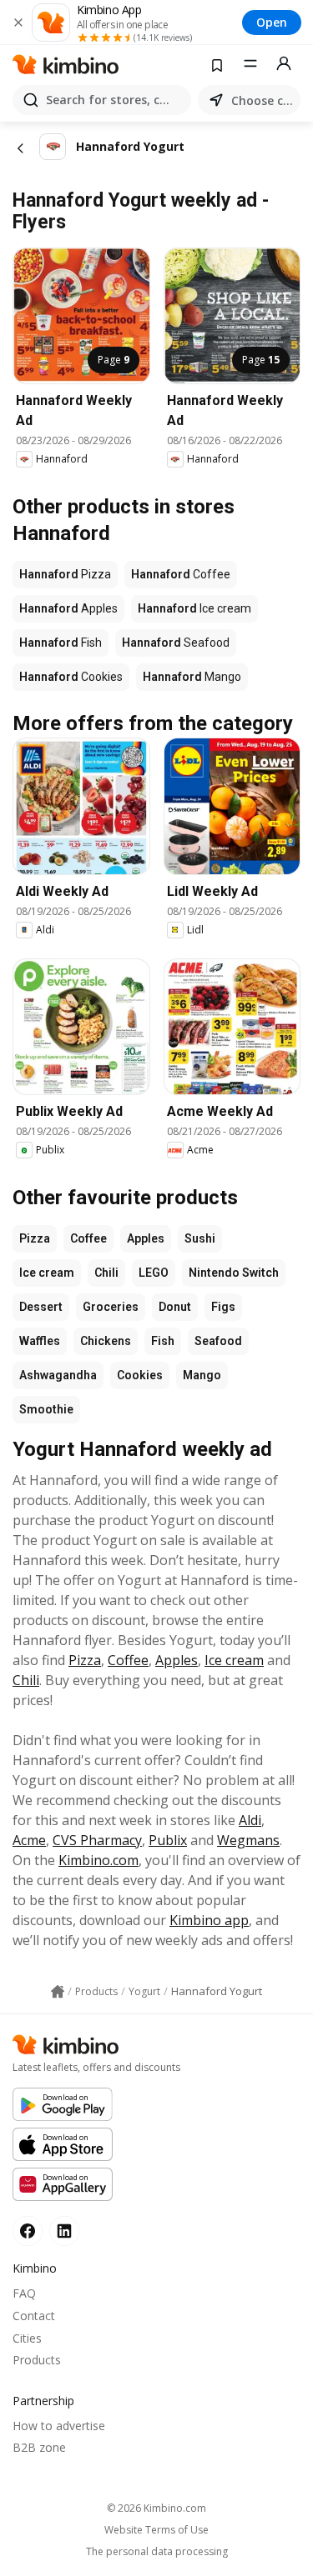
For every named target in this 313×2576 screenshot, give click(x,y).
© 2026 (156, 2508)
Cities (27, 2338)
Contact (34, 2316)
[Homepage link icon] (58, 1992)
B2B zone (39, 2447)
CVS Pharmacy (97, 1840)
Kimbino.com (98, 1860)
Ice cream (47, 1273)
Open (272, 22)
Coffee (88, 1238)
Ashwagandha (58, 1375)
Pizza (35, 1238)
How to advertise (59, 2426)
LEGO (154, 1273)
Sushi (200, 1238)
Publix (168, 1840)
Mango (202, 1375)
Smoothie (46, 1409)
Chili (106, 1273)
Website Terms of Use (156, 2530)
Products (37, 2360)
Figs (223, 1307)
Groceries (111, 1307)
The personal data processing (157, 2552)
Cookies (140, 1375)
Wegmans (248, 1840)
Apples (146, 1238)
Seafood (218, 1341)
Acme (29, 1840)
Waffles (40, 1341)
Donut (175, 1307)
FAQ (24, 2293)
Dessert (41, 1307)
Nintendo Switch (234, 1273)
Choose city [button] (263, 100)
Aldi (250, 1820)
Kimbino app (209, 1920)
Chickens (106, 1341)
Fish (163, 1341)
